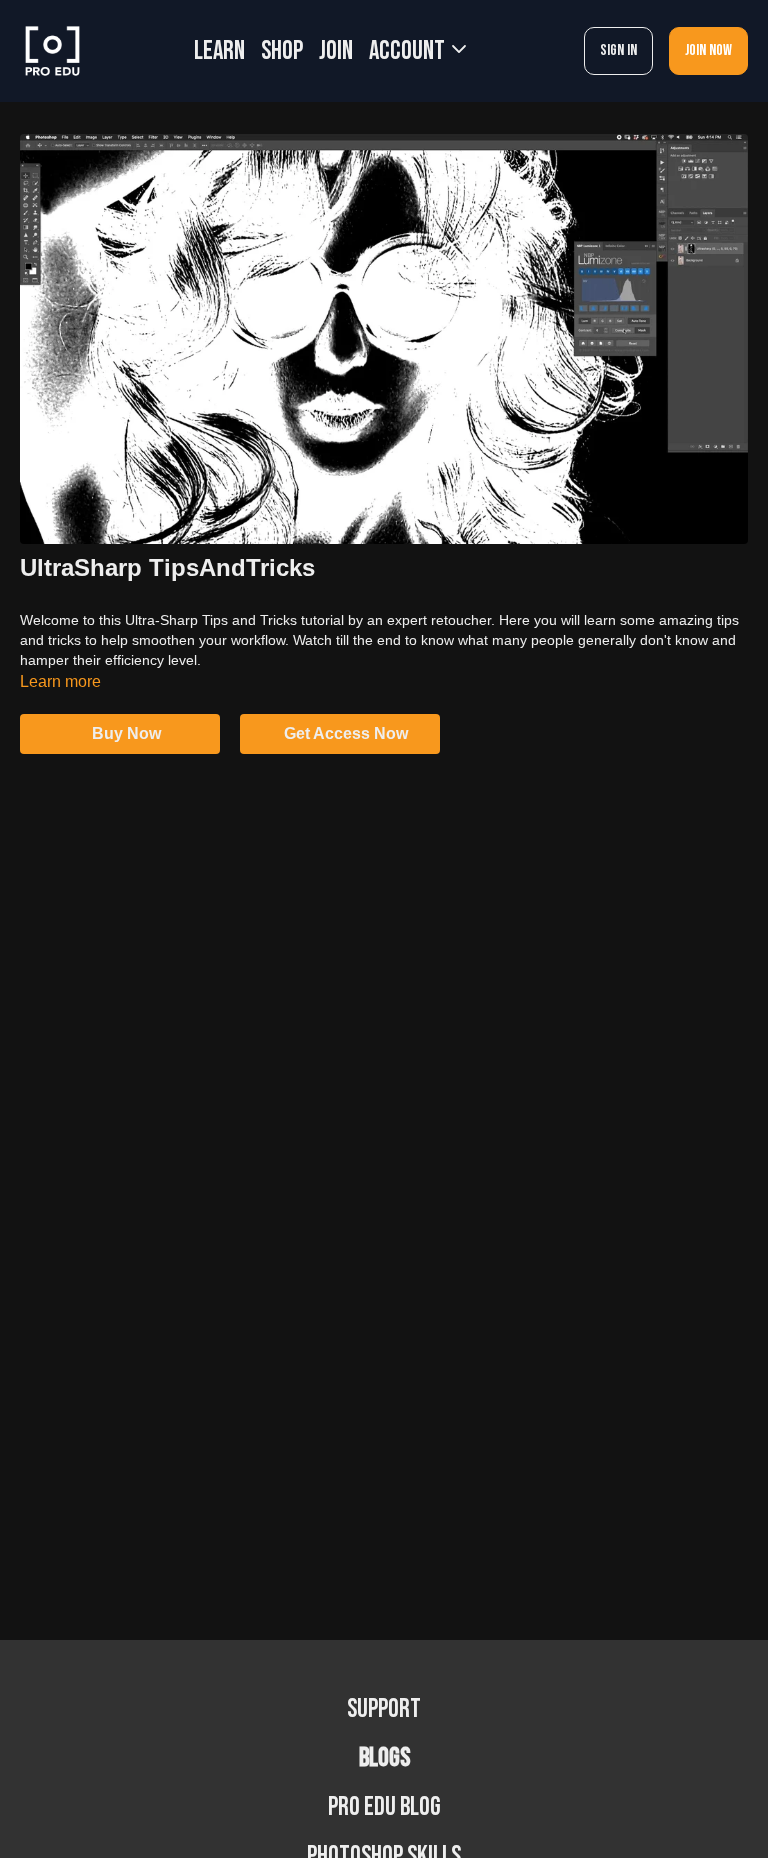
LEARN (219, 51)
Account (409, 51)
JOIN (336, 51)
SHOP (282, 51)
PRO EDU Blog (384, 1807)
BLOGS (384, 1758)
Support (384, 1709)
